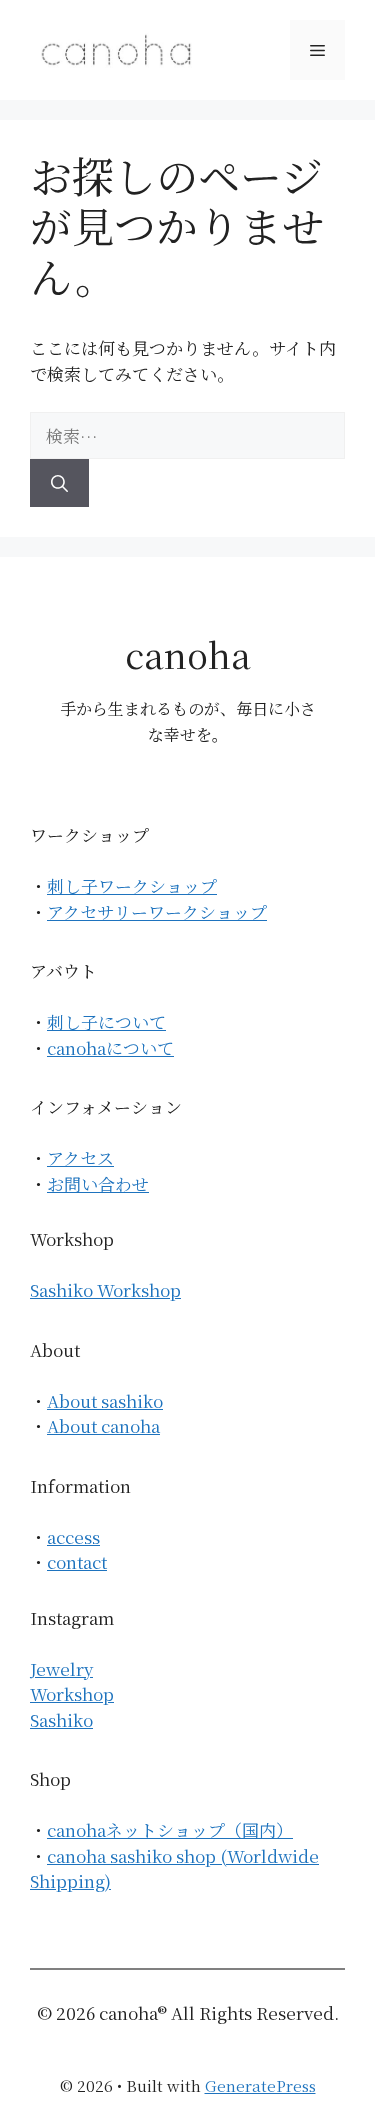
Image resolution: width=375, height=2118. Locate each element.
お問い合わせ (98, 1183)
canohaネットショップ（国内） (170, 1829)
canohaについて (110, 1047)
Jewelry (61, 1668)
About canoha (103, 1425)
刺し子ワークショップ (132, 885)
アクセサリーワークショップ (157, 911)
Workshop (72, 1693)
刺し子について (106, 1021)
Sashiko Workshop (105, 1289)
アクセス (80, 1157)
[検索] (59, 483)
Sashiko (61, 1719)
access (73, 1536)
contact (77, 1561)
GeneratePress (260, 2085)
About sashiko (105, 1400)
